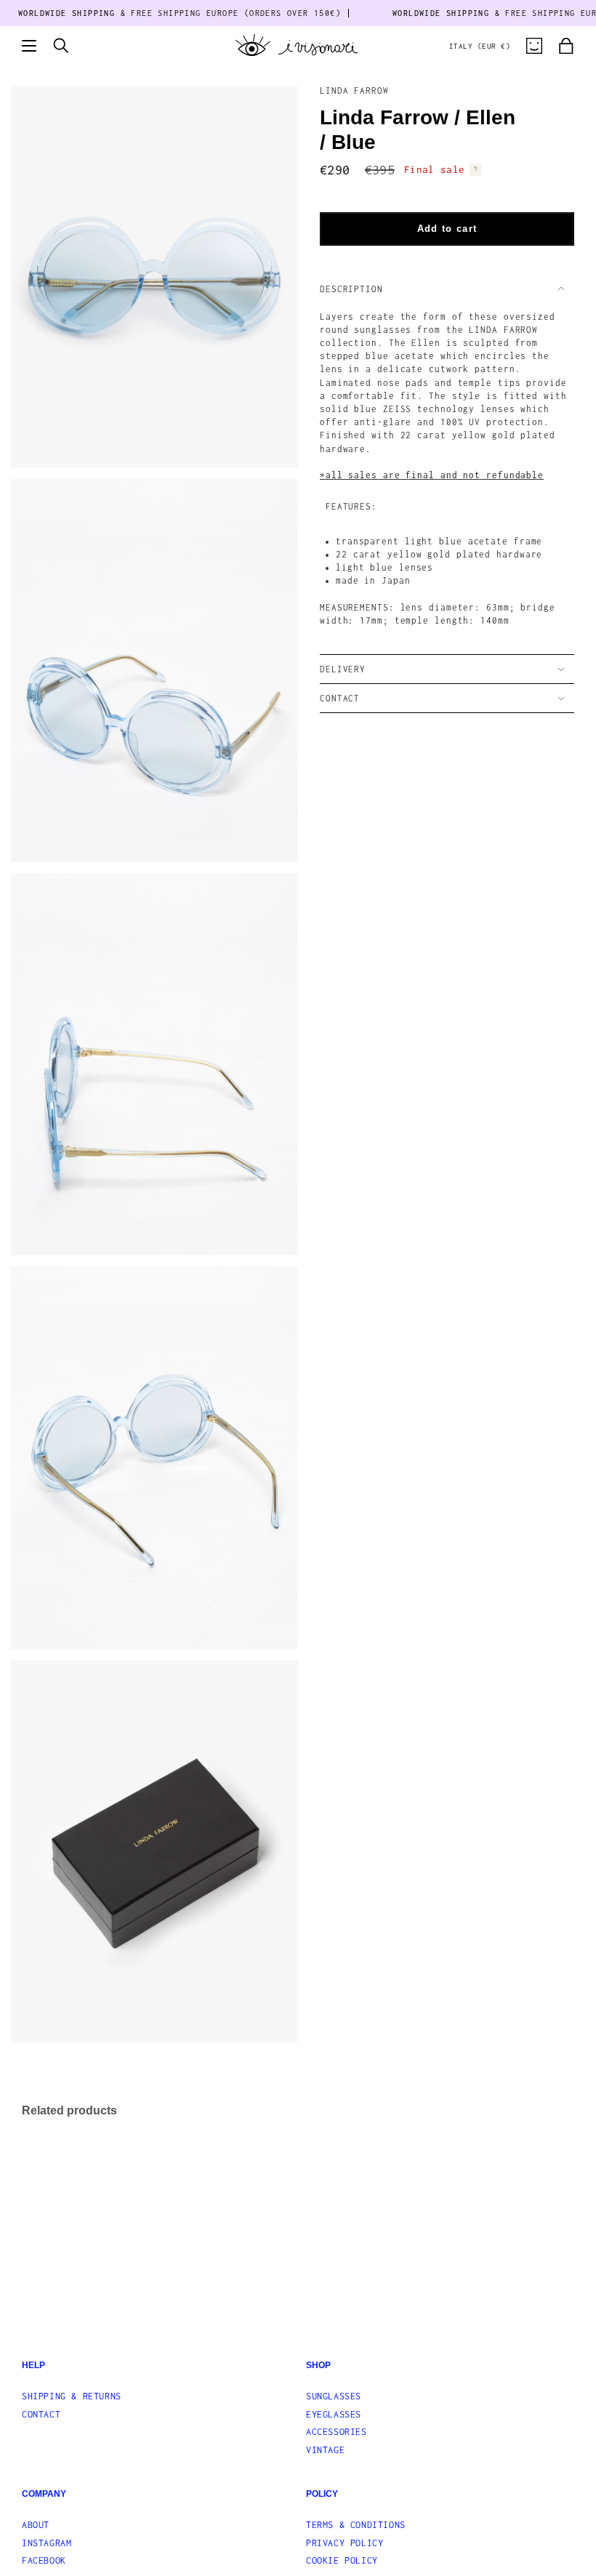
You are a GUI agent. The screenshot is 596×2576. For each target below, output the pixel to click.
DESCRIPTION (351, 289)
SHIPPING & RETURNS (72, 2396)
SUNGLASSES (334, 2396)
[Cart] (566, 46)
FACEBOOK (44, 2560)
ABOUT (36, 2525)
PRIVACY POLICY (345, 2543)
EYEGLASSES (334, 2414)
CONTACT (340, 698)
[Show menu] (29, 46)
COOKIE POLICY (342, 2560)
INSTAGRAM (47, 2543)
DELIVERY (343, 669)
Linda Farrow (354, 90)
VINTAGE (325, 2450)
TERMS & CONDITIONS (356, 2525)
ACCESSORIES (337, 2432)
